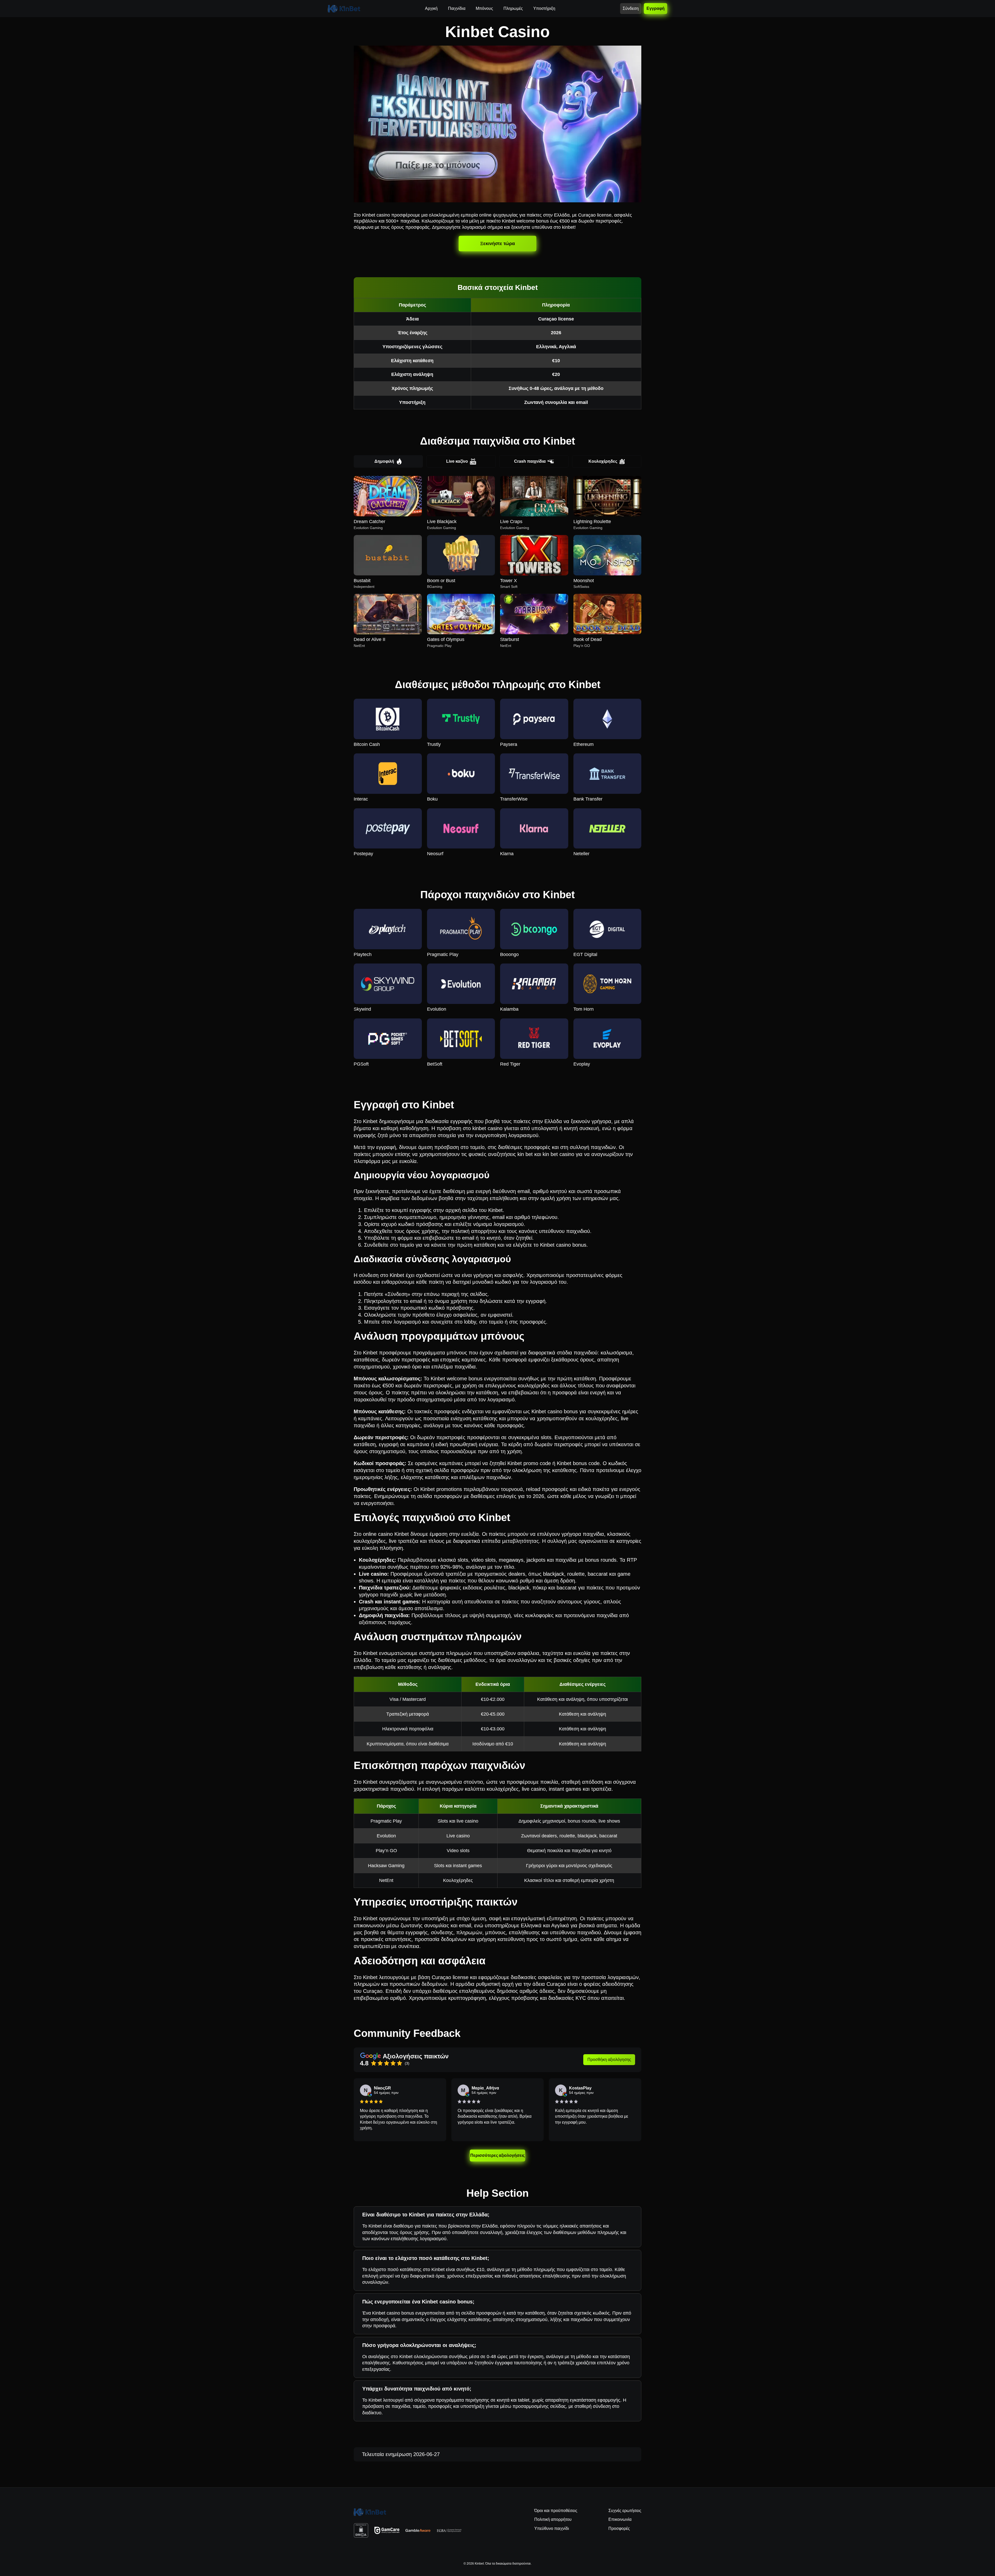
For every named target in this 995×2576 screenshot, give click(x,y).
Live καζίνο (457, 461)
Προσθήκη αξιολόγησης (609, 2060)
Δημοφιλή (384, 461)
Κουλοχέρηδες (603, 461)
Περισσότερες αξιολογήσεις (498, 2155)
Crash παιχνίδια (530, 461)
